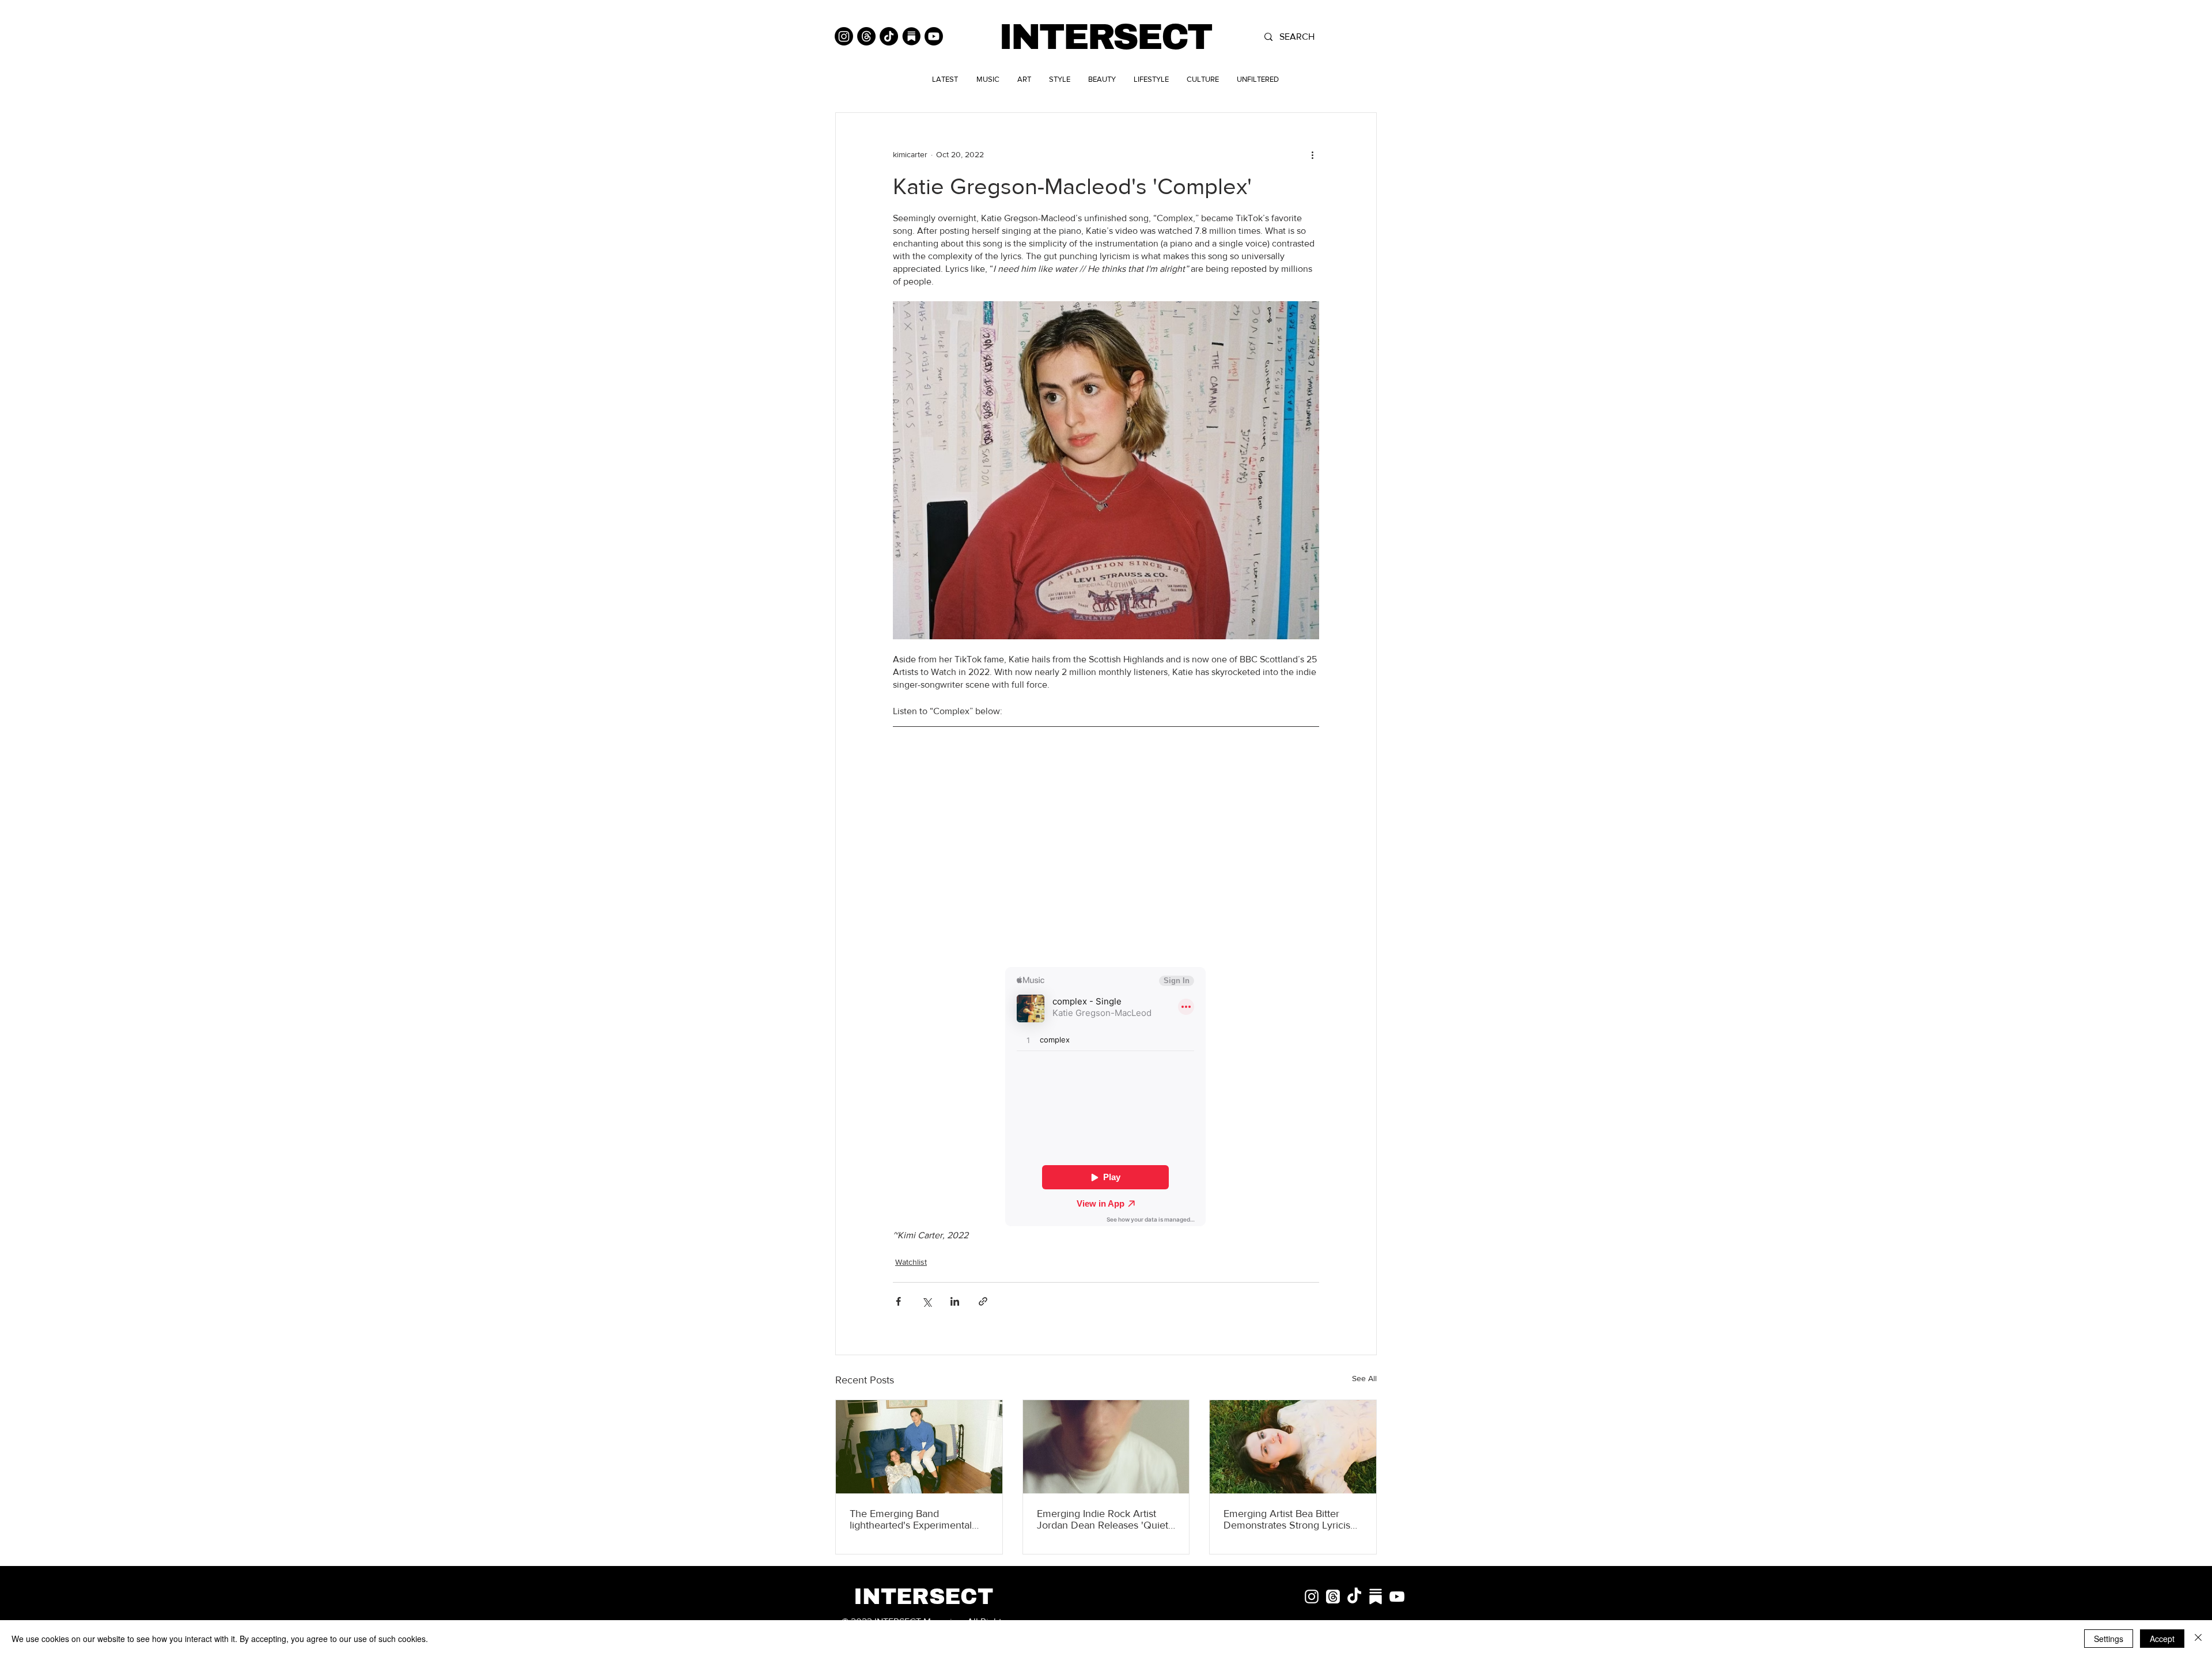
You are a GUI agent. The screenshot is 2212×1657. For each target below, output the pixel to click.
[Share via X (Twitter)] (927, 1301)
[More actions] (1312, 154)
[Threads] (866, 36)
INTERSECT (1105, 37)
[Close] (2198, 1639)
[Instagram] (844, 36)
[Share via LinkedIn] (955, 1301)
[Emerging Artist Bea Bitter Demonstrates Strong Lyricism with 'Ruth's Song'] (1293, 1447)
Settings (2109, 1639)
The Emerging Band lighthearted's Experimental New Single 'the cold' (911, 1519)
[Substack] (911, 36)
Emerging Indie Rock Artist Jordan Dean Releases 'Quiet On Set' (1103, 1519)
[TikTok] (889, 36)
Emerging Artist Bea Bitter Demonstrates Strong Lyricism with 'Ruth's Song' (1291, 1519)
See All (1364, 1378)
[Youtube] (934, 36)
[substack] (1376, 1597)
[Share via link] (983, 1301)
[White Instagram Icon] (1312, 1597)
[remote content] (1106, 851)
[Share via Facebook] (898, 1301)
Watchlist (911, 1262)
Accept (2162, 1639)
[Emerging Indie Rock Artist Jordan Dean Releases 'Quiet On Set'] (1106, 1447)
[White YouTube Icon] (1397, 1597)
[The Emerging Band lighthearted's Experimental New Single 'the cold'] (919, 1447)
